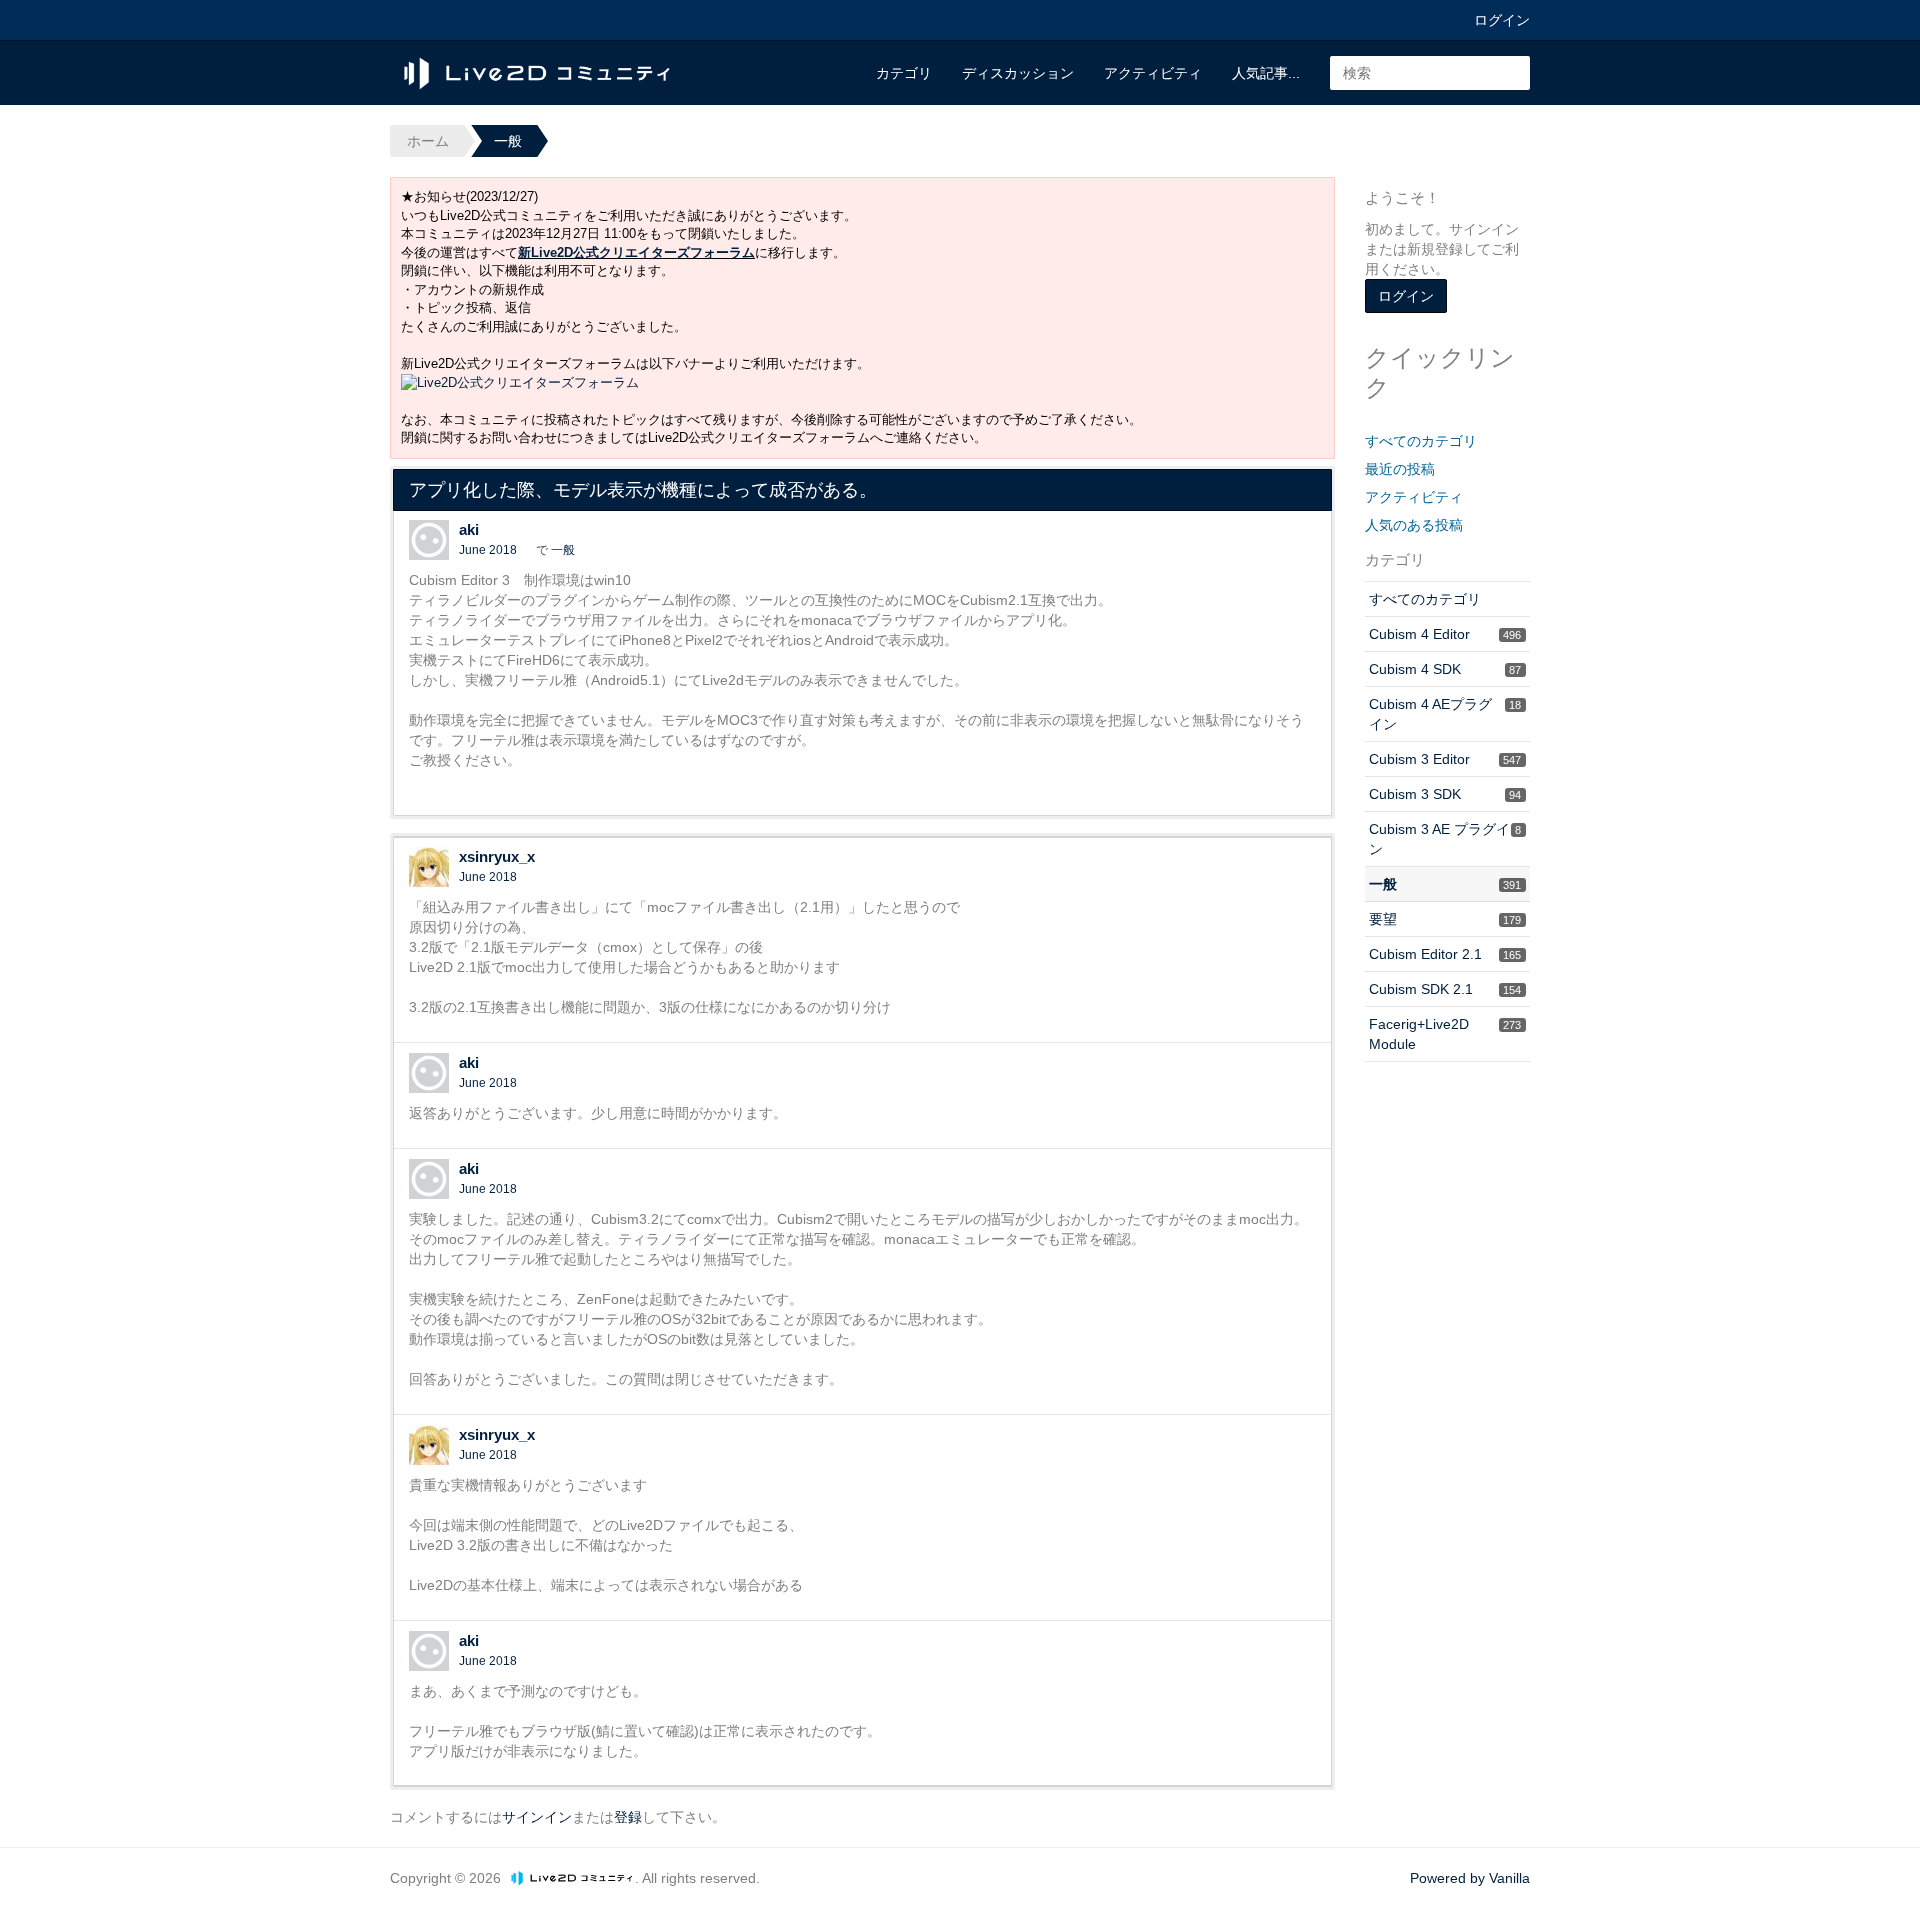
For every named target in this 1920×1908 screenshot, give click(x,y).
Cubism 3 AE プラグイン (1445, 839)
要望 (1445, 919)
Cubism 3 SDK (1445, 794)
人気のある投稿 (1414, 525)
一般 (563, 550)
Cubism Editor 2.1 (1445, 954)
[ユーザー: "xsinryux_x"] (429, 867)
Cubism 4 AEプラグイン (1445, 714)
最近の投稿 (1400, 469)
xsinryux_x (497, 856)
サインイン (537, 1817)
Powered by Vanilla (1470, 1878)
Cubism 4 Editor (1445, 634)
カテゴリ (904, 73)
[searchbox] (1430, 73)
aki (469, 529)
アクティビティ (1153, 73)
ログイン (1502, 20)
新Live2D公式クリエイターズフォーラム (636, 252)
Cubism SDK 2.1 (1445, 989)
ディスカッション (1018, 73)
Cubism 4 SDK (1445, 669)
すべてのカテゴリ (1421, 441)
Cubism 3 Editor (1445, 759)
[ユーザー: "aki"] (429, 540)
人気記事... (1266, 73)
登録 (628, 1817)
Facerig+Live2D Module (1445, 1034)
